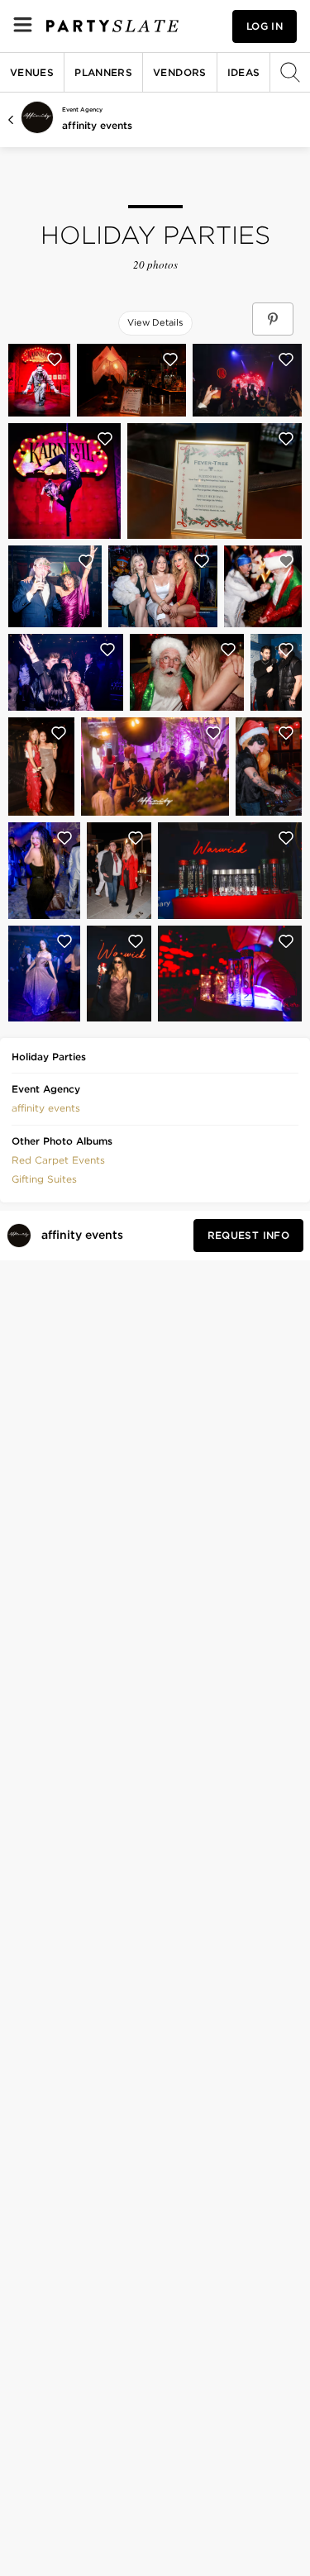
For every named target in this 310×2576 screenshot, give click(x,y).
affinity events (97, 125)
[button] (46, 1107)
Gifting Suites (44, 1179)
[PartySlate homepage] (112, 26)
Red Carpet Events (58, 1160)
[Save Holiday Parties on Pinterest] (273, 319)
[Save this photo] (55, 359)
